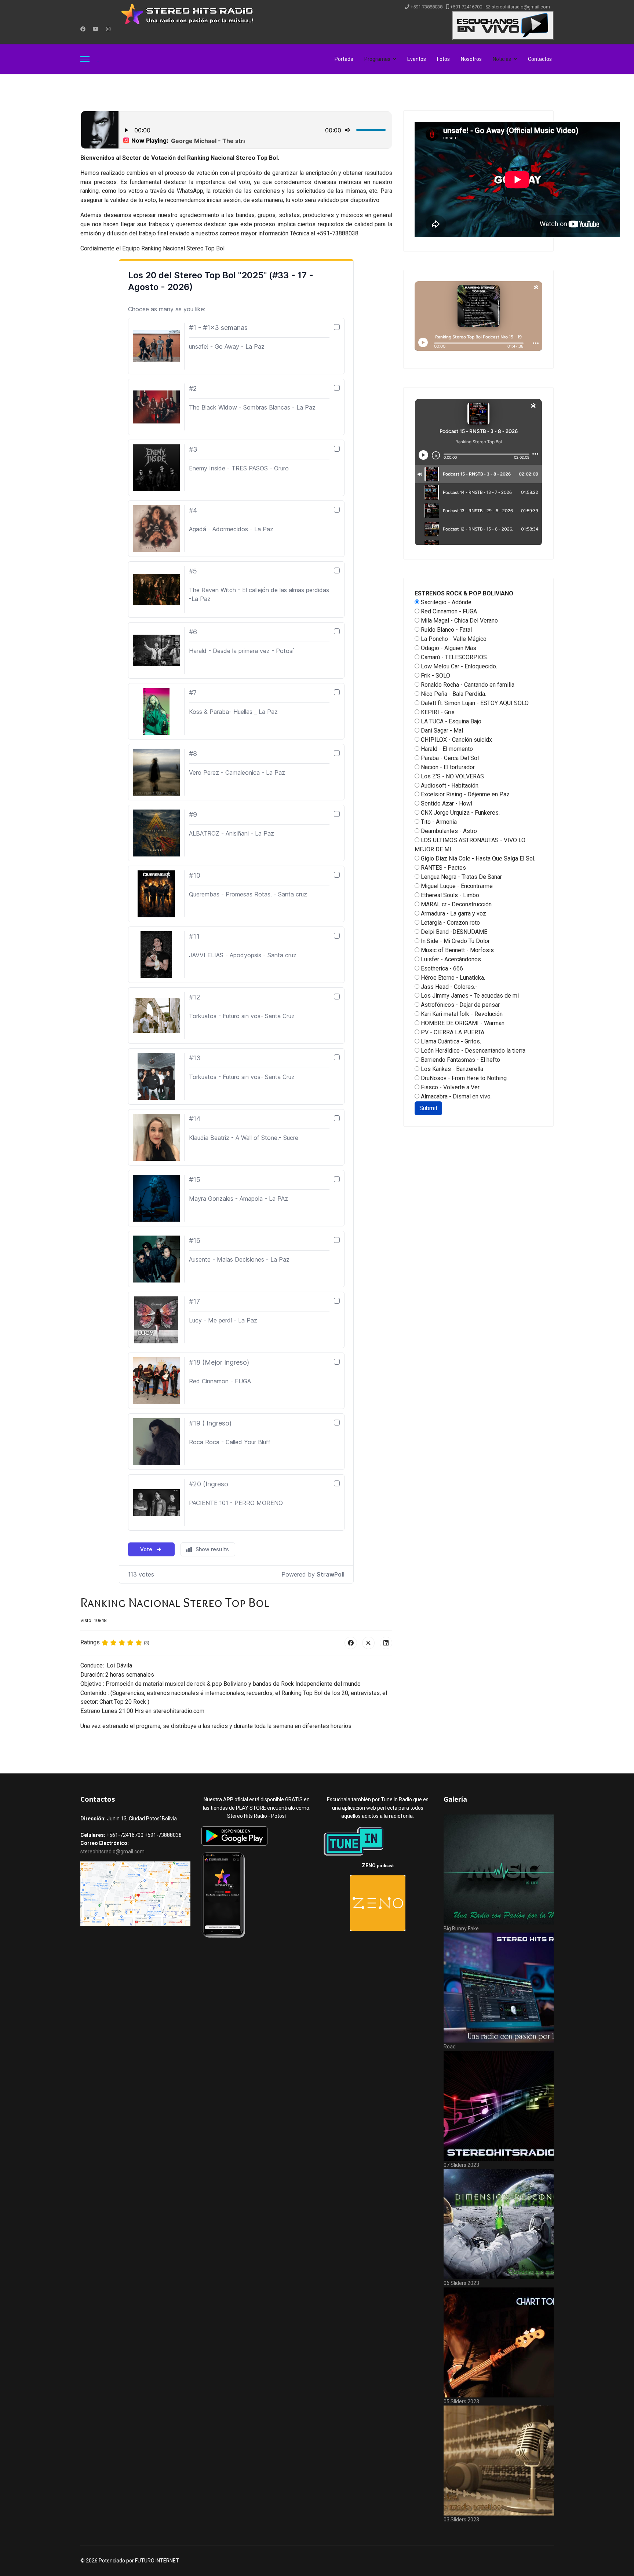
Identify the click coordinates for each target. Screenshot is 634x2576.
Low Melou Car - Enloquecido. (458, 666)
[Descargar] (256, 1836)
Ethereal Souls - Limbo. (450, 895)
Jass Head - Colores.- (448, 987)
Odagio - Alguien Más (448, 648)
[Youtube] (96, 29)
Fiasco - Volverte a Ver (449, 1087)
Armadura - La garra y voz (453, 913)
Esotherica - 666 (441, 968)
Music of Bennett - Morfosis (457, 950)
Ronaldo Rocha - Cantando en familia (467, 685)
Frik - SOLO (435, 676)
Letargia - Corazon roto (450, 923)
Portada (344, 59)
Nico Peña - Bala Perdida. (453, 694)
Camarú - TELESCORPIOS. (454, 657)
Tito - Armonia (438, 822)
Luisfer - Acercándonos (450, 959)
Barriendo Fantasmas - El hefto (460, 1060)
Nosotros (471, 59)
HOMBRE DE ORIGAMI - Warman (462, 1023)
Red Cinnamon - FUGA (448, 611)
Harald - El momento (446, 749)
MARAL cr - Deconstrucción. (456, 904)
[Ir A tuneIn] (378, 1841)
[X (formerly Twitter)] (368, 1643)
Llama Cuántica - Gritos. (450, 1041)
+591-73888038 (427, 7)
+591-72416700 (466, 7)
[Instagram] (108, 29)
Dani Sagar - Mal (441, 731)
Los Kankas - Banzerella (451, 1069)
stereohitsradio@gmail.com (521, 7)
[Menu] (85, 59)
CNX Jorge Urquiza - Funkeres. (460, 813)
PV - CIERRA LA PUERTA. (452, 1032)
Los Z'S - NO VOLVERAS (452, 776)
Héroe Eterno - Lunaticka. (452, 978)
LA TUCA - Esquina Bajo (450, 721)
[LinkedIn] (386, 1643)
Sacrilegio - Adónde (445, 602)
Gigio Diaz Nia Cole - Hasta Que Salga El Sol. (477, 858)
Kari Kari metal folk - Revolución (461, 1014)
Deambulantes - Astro (448, 831)
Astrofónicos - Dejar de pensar (460, 1005)
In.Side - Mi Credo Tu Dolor (455, 941)
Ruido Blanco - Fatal (446, 630)
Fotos (443, 59)
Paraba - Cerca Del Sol (449, 758)
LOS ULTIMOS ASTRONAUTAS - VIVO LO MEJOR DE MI (470, 845)
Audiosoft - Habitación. (449, 786)
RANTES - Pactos (443, 868)
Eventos (417, 59)
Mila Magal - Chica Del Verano (459, 621)
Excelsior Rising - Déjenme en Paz (464, 794)
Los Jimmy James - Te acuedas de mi (469, 996)
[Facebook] (83, 29)
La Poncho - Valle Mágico (453, 639)
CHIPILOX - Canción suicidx (456, 740)
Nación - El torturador (447, 767)
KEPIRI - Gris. (438, 712)
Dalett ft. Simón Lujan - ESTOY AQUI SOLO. (474, 703)
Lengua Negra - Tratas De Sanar (461, 877)
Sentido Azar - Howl (446, 803)
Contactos (540, 59)
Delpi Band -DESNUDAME (453, 932)
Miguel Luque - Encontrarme (456, 886)
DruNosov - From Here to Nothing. (464, 1078)
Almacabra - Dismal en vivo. (456, 1096)
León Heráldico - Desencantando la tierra (472, 1051)
